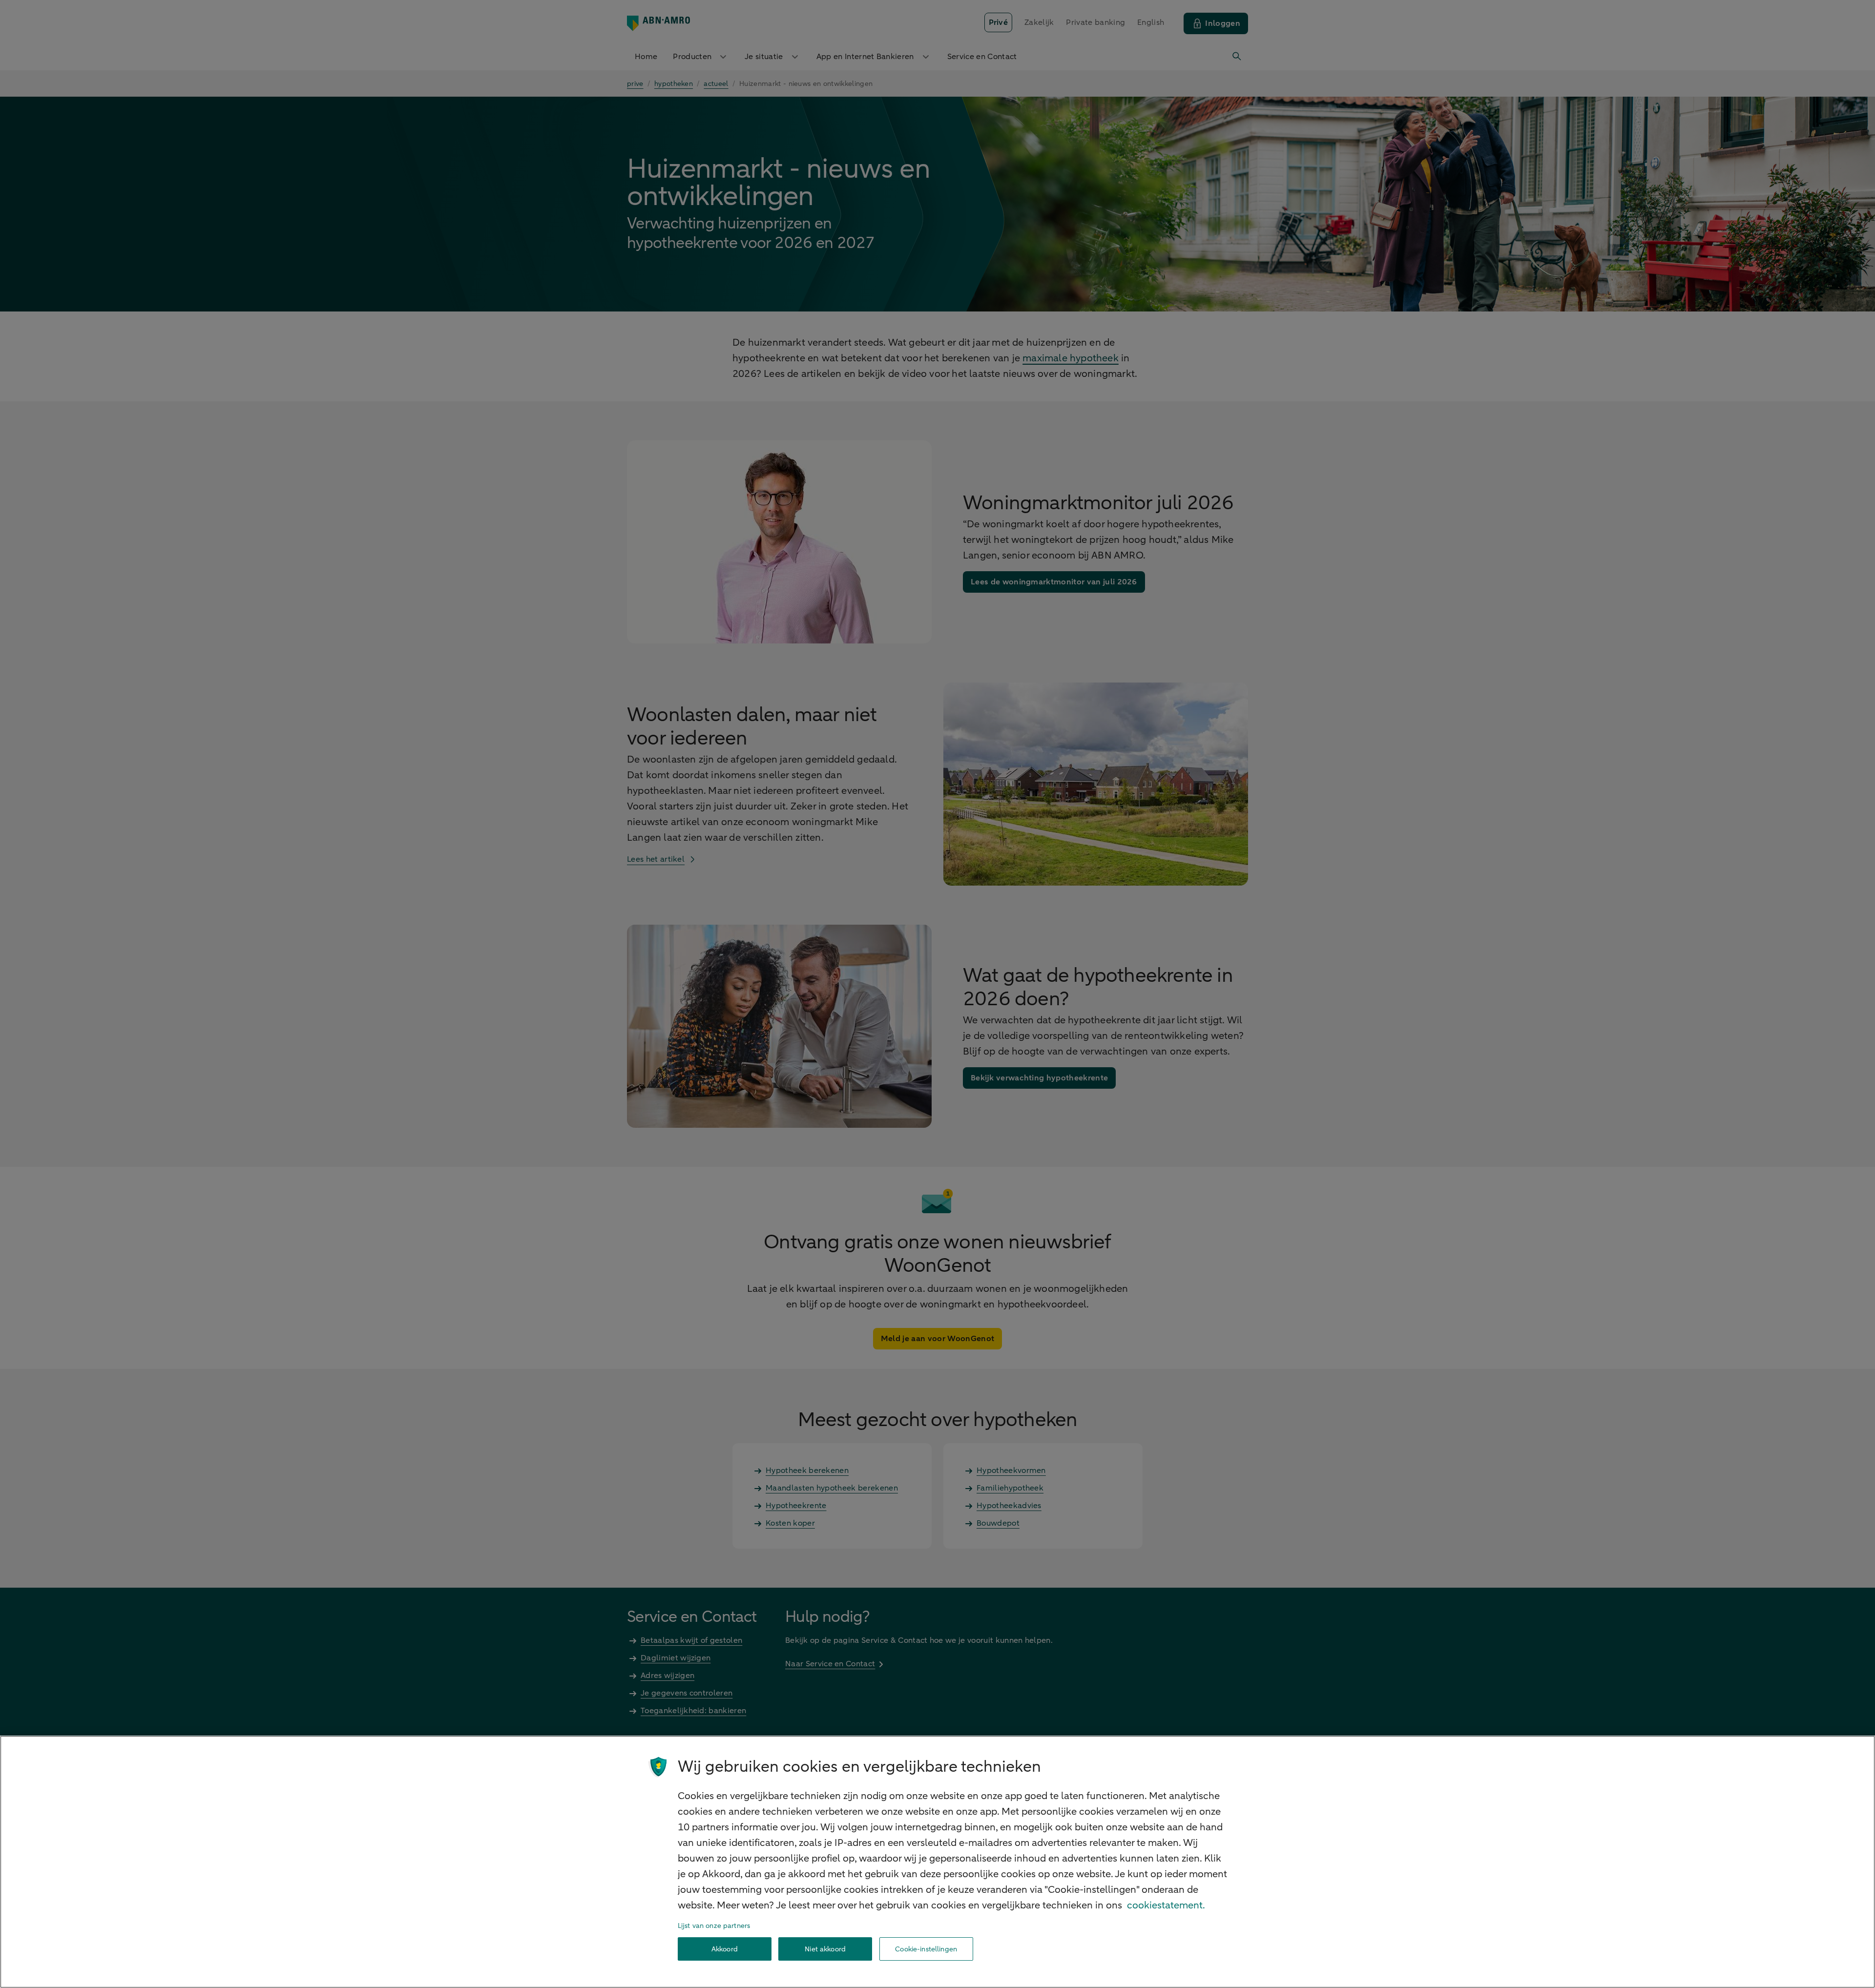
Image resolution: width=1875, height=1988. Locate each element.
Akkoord (725, 1949)
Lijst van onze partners (714, 1926)
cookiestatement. (1166, 1905)
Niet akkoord (825, 1949)
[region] (937, 1862)
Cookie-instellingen (926, 1949)
